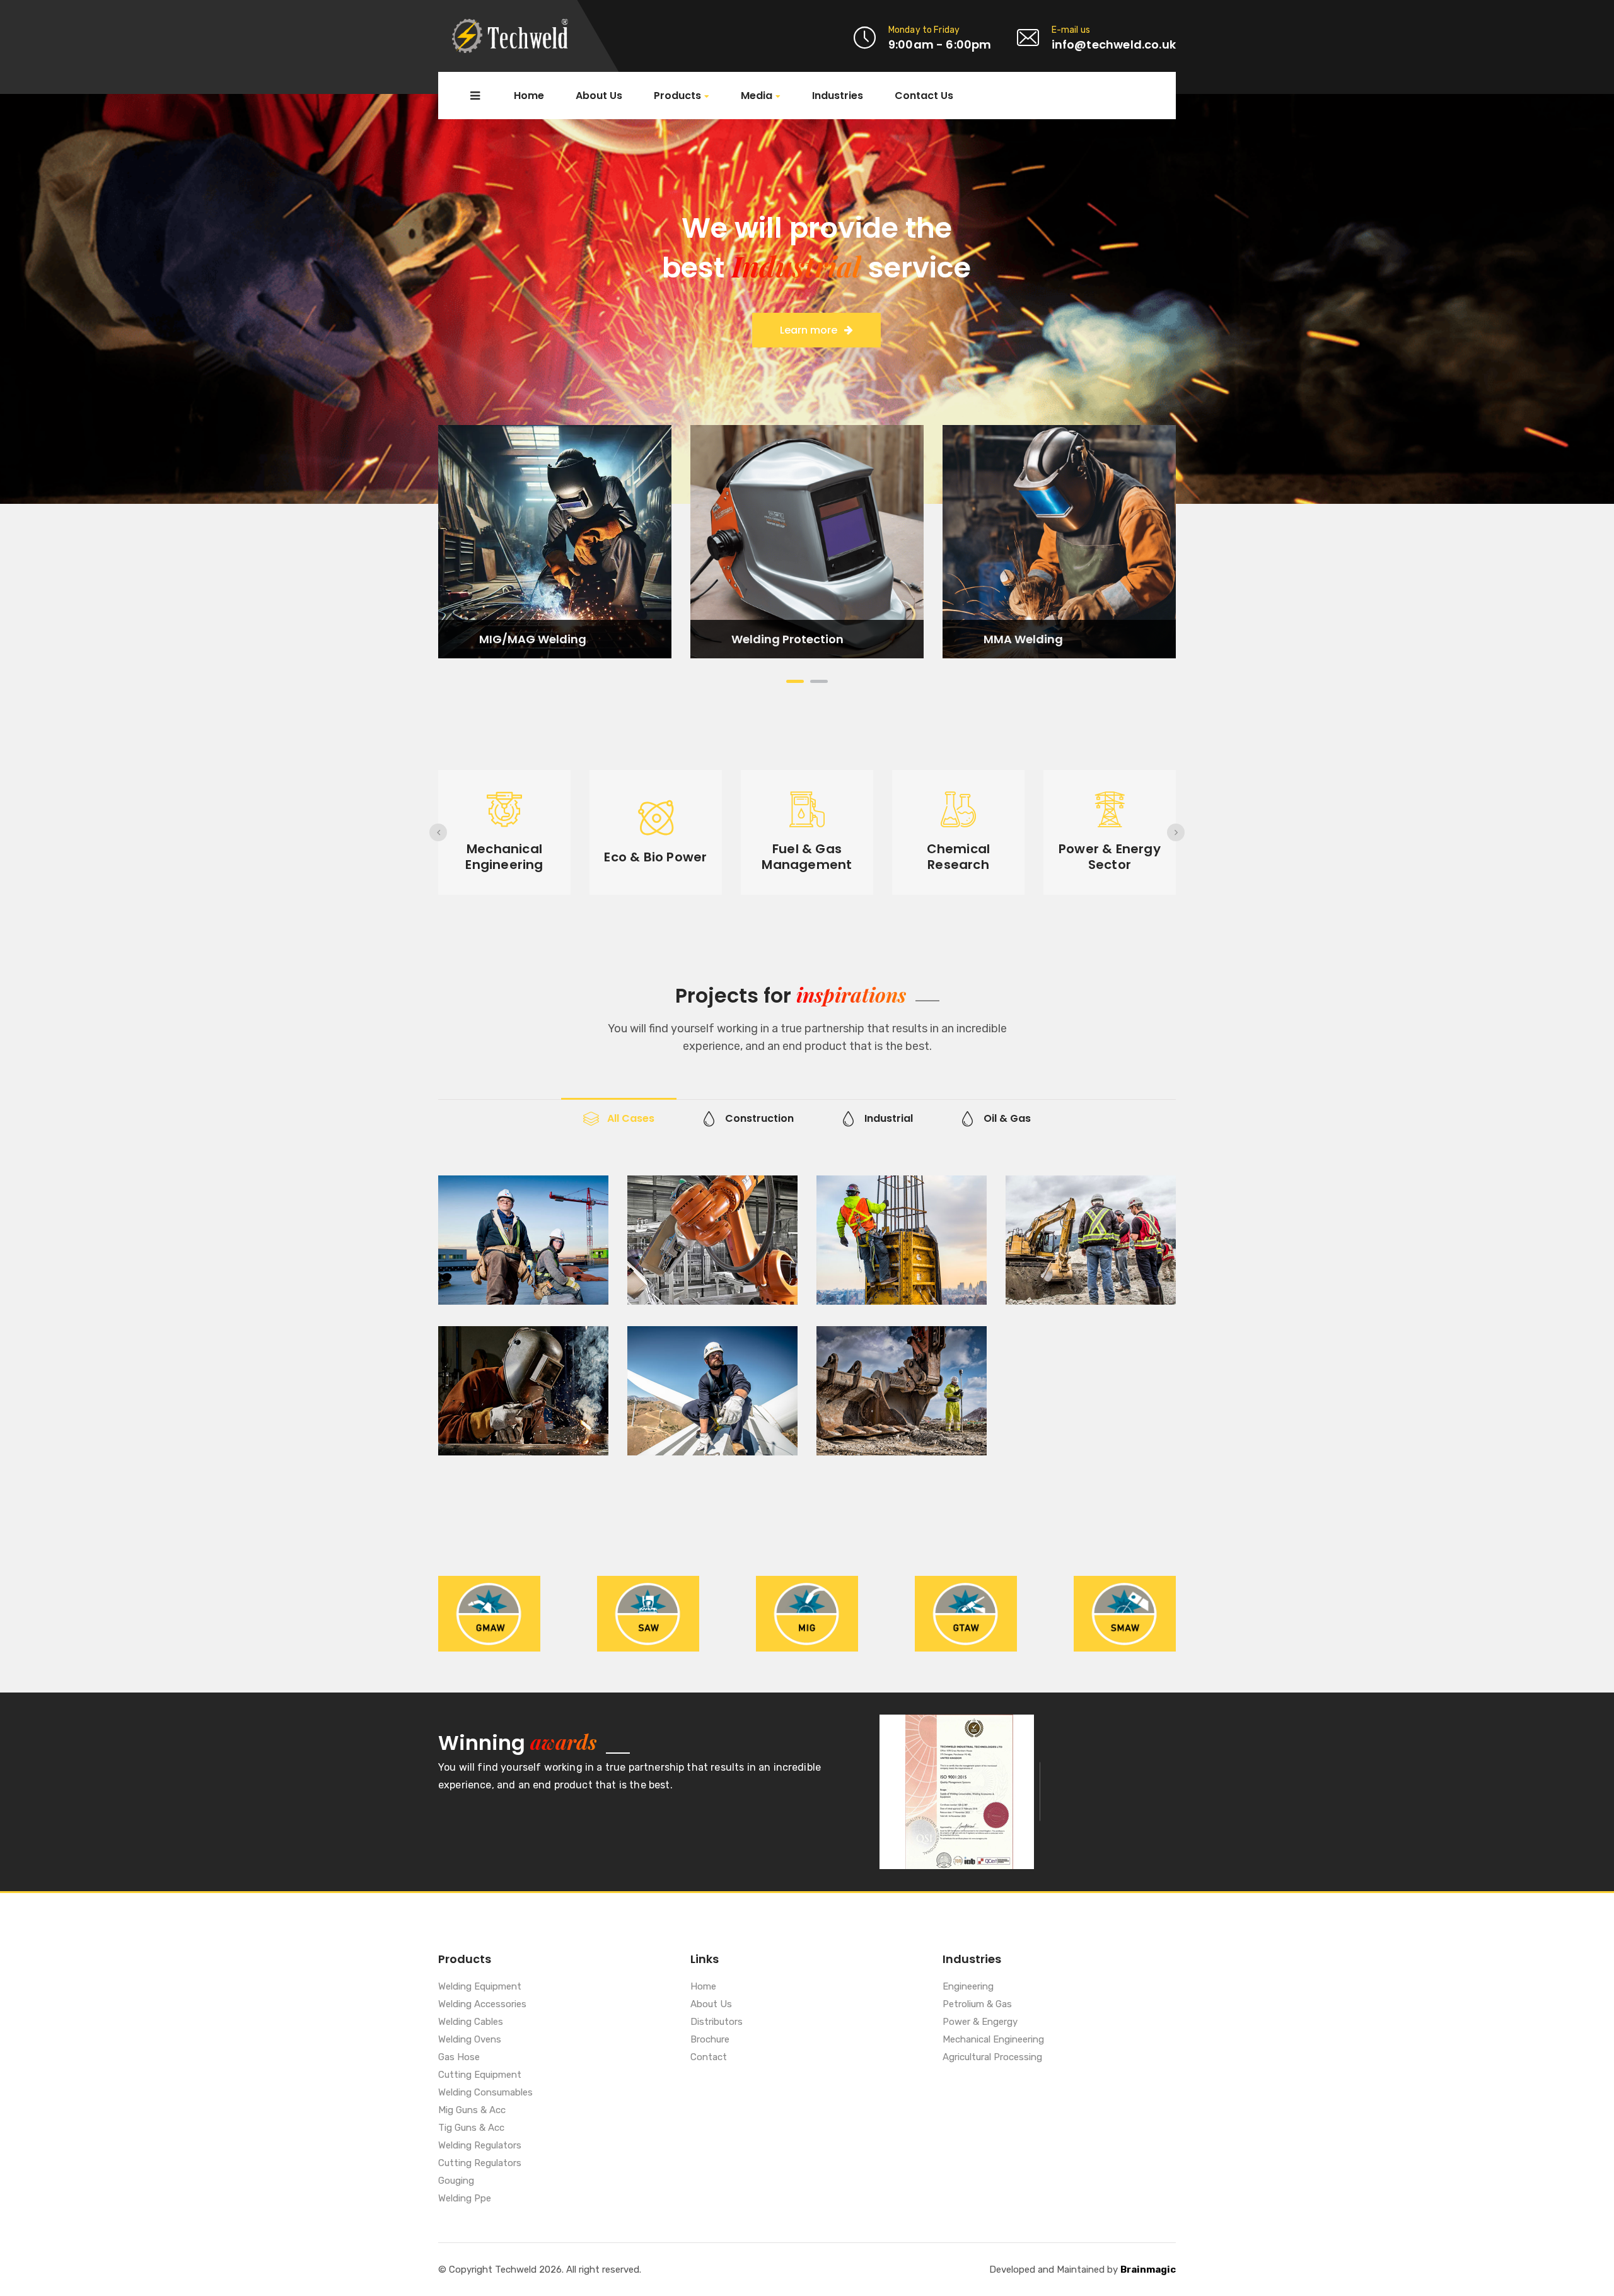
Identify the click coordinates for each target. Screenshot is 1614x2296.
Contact (709, 2058)
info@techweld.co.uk (1114, 44)
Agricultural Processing (992, 2058)
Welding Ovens (470, 2040)
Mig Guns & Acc (472, 2111)
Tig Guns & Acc (471, 2128)
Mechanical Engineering (993, 2040)
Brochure (710, 2040)
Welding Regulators (480, 2146)
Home (529, 96)
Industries (838, 96)
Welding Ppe (465, 2199)
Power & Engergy (980, 2022)
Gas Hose (459, 2058)
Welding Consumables (485, 2093)
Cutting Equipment (480, 2075)
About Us (599, 96)
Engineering (968, 1987)
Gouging (456, 2181)
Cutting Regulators (480, 2164)
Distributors (717, 2022)
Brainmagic (1148, 2270)
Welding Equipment (480, 1987)
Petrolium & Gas (977, 2005)
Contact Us (924, 96)
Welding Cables (471, 2022)
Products (677, 96)
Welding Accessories (482, 2005)
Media (757, 96)
